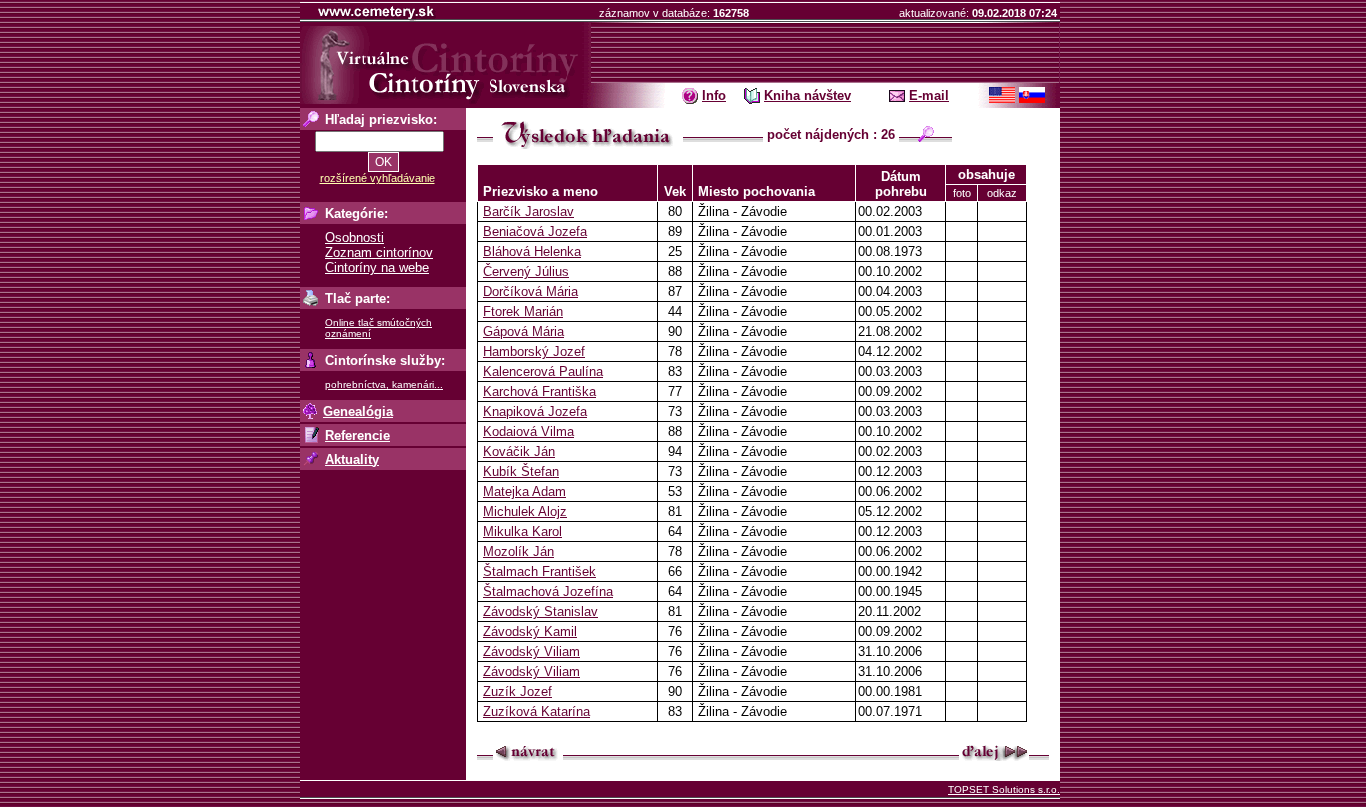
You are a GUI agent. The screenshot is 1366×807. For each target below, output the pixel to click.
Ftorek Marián (523, 311)
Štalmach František (539, 571)
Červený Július (526, 271)
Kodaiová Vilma (528, 431)
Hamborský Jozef (534, 351)
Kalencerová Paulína (543, 371)
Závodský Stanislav (540, 611)
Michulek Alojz (525, 511)
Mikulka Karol (522, 531)
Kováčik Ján (519, 451)
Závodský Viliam (531, 651)
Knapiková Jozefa (535, 411)
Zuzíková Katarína (536, 711)
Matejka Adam (524, 491)
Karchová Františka (539, 391)
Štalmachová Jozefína (548, 591)
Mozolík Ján (518, 551)
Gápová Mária (523, 331)
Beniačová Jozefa (535, 231)
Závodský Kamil (530, 631)
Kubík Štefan (521, 471)
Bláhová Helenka (532, 251)
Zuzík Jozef (517, 691)
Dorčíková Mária (530, 291)
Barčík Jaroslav (528, 211)
